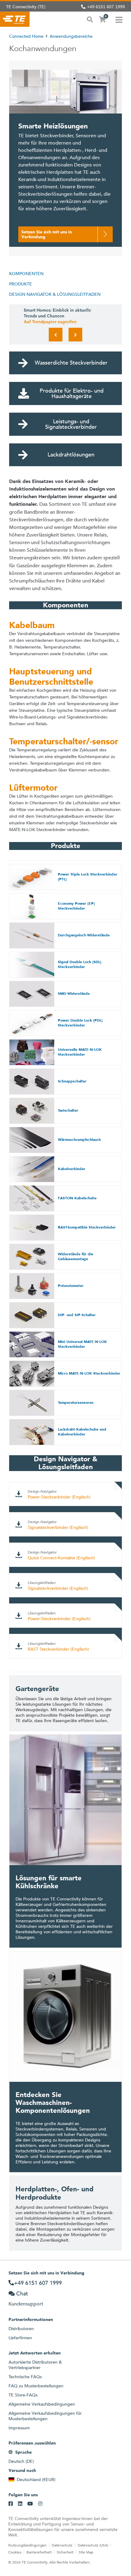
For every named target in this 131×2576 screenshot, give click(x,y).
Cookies (15, 2552)
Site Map (86, 2552)
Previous (56, 335)
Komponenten (26, 274)
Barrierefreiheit (39, 2552)
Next (75, 335)
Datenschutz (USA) (93, 2545)
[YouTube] (30, 2504)
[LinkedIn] (20, 2504)
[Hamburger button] (119, 19)
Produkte (21, 284)
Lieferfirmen (20, 2338)
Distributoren (21, 2329)
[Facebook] (11, 2504)
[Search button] (90, 19)
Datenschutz (62, 2545)
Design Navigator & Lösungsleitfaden (55, 294)
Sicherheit (65, 2552)
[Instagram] (40, 2504)
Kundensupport (26, 2304)
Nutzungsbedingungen (27, 2545)
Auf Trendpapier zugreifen (50, 322)
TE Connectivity (15, 19)
